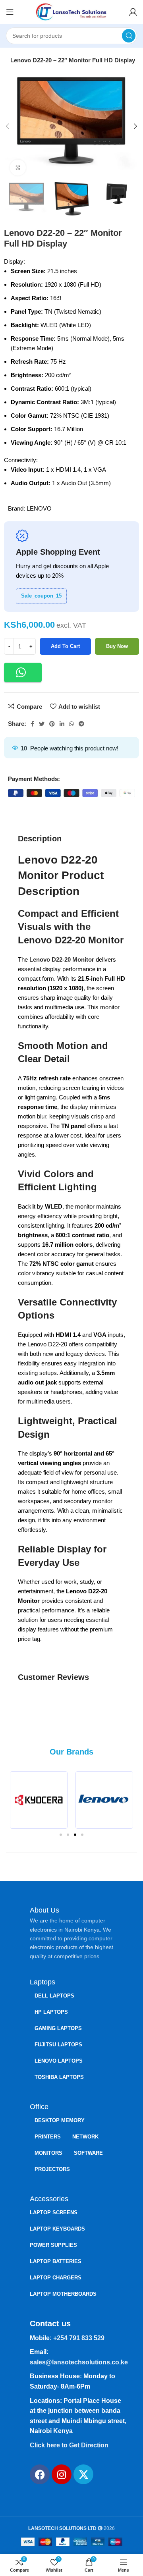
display (79, 1107)
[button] (23, 672)
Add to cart (65, 646)
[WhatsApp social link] (71, 724)
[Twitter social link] (42, 724)
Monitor (83, 959)
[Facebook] (40, 2474)
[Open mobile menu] (10, 12)
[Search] (129, 36)
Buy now (117, 646)
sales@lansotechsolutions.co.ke (79, 2362)
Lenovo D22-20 (50, 959)
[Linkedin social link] (62, 724)
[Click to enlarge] (18, 168)
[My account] (133, 12)
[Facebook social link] (32, 724)
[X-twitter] (83, 2474)
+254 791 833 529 (79, 2338)
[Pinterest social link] (52, 724)
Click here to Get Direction (69, 2445)
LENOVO (39, 508)
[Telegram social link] (81, 724)
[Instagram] (62, 2474)
